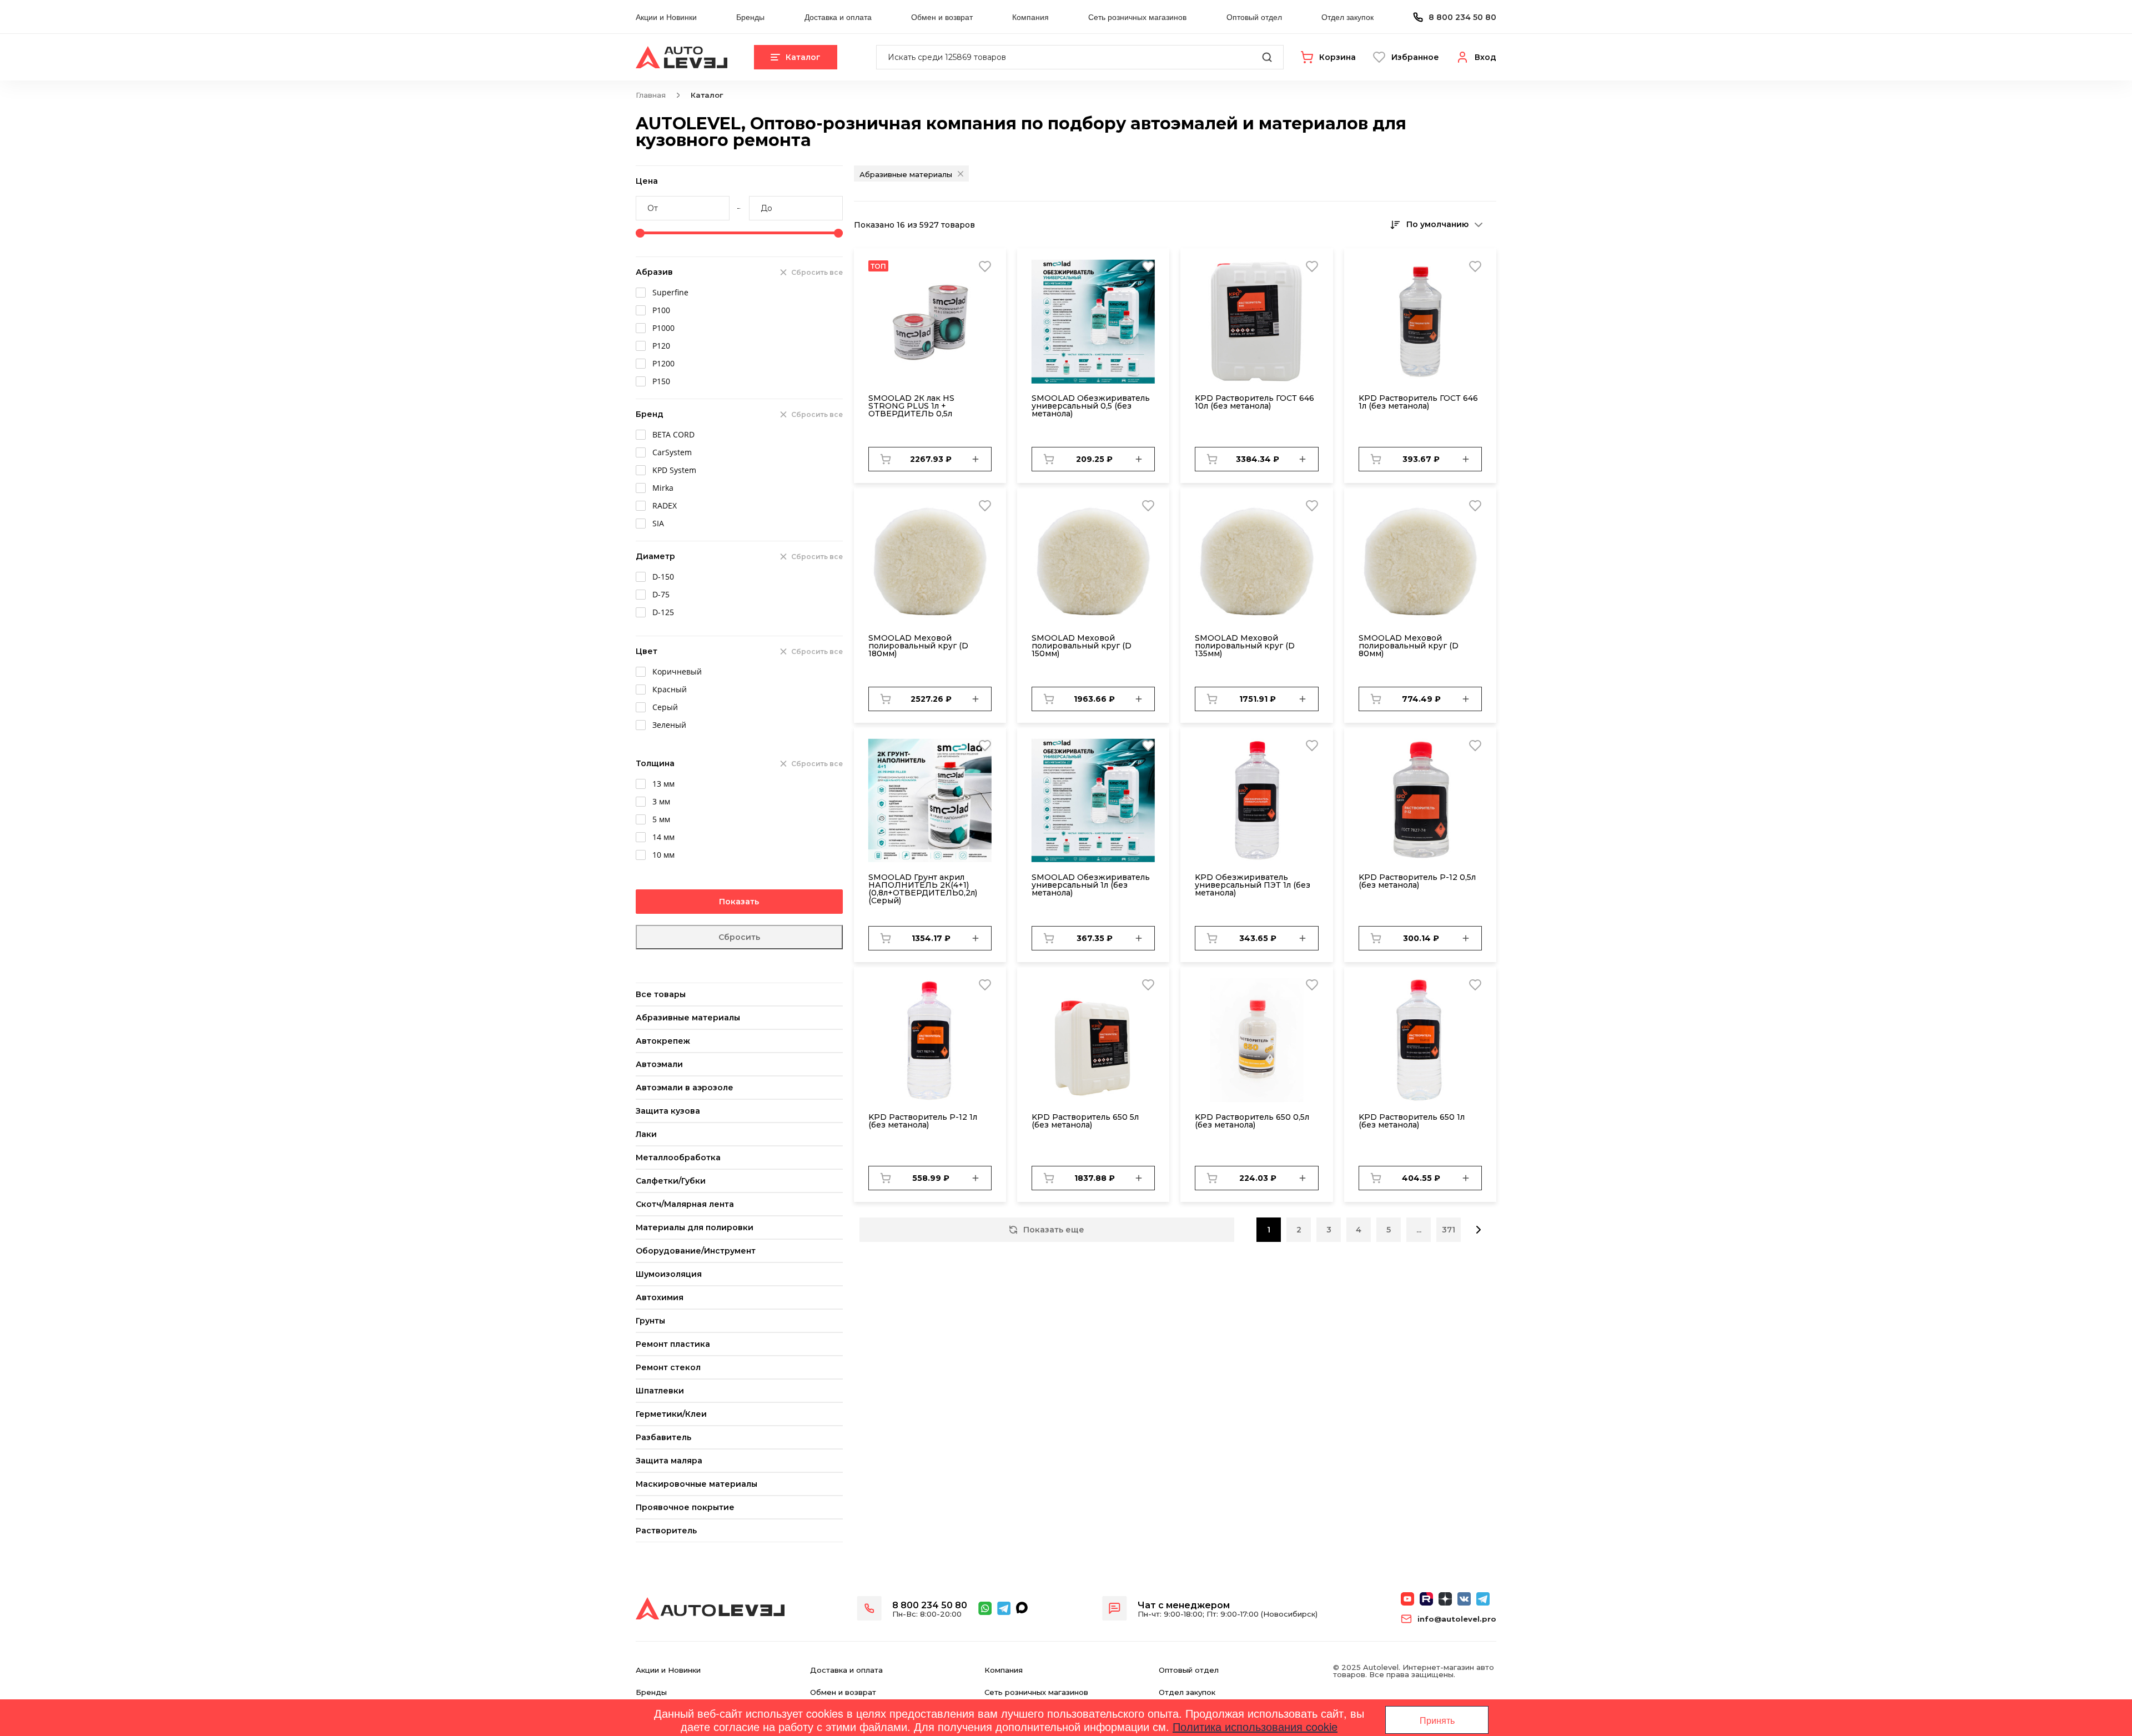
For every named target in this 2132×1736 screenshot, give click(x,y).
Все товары (661, 994)
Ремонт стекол (668, 1367)
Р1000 (663, 328)
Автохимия (660, 1297)
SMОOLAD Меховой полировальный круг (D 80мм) (1409, 646)
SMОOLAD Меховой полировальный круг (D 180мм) (918, 646)
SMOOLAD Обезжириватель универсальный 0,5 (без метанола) (1091, 406)
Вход (1485, 57)
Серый (665, 707)
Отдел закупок (1347, 17)
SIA (658, 523)
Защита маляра (669, 1461)
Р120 (661, 346)
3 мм (661, 801)
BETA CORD (673, 434)
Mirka (663, 488)
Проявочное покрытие (685, 1507)
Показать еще (1054, 1230)
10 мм (663, 855)
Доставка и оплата (838, 17)
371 (1449, 1230)
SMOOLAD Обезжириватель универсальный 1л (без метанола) (1091, 885)
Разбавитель (663, 1437)
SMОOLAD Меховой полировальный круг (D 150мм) (1082, 646)
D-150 (663, 577)
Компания (1030, 17)
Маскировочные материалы (697, 1484)
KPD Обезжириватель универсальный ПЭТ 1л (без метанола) (1253, 885)
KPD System (674, 470)
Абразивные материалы (688, 1018)
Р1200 (663, 363)
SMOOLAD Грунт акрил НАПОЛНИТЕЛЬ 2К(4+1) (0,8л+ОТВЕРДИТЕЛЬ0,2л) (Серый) (923, 889)
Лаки (646, 1134)
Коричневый (677, 671)
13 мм (663, 784)
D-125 (663, 612)
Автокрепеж (663, 1041)
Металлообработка (678, 1158)
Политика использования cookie (1255, 1726)
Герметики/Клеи (671, 1414)
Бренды (750, 17)
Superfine (670, 292)
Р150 (661, 381)
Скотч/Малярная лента (685, 1204)
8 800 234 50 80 (1462, 17)
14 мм (663, 837)
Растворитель (666, 1531)
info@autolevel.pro (1457, 1619)
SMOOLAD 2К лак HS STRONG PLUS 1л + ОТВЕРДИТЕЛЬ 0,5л (911, 406)
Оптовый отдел (1254, 17)
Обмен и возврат (942, 17)
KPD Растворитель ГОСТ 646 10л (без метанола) (1254, 402)
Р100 (661, 310)
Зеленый (669, 725)
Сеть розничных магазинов (1137, 17)
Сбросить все (817, 272)
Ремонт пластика (673, 1344)
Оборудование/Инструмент (696, 1251)
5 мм (661, 819)
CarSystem (672, 452)
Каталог (803, 57)
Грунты (650, 1321)
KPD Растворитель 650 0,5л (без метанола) (1252, 1121)
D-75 (661, 594)
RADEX (665, 505)
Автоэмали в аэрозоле (685, 1088)
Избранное (1415, 57)
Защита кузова (668, 1111)
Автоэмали (659, 1064)
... (1419, 1230)
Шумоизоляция (669, 1274)
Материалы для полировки (695, 1227)
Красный (670, 689)
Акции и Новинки (666, 17)
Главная (651, 95)
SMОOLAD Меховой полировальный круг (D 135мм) (1245, 646)
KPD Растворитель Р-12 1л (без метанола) (923, 1121)
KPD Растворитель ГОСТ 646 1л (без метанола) (1418, 402)
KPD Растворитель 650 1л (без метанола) (1412, 1121)
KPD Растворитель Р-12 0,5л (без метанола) (1417, 881)
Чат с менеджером (1184, 1605)
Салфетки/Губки (671, 1181)
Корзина (1337, 57)
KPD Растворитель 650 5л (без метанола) (1085, 1121)
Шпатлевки (660, 1391)
